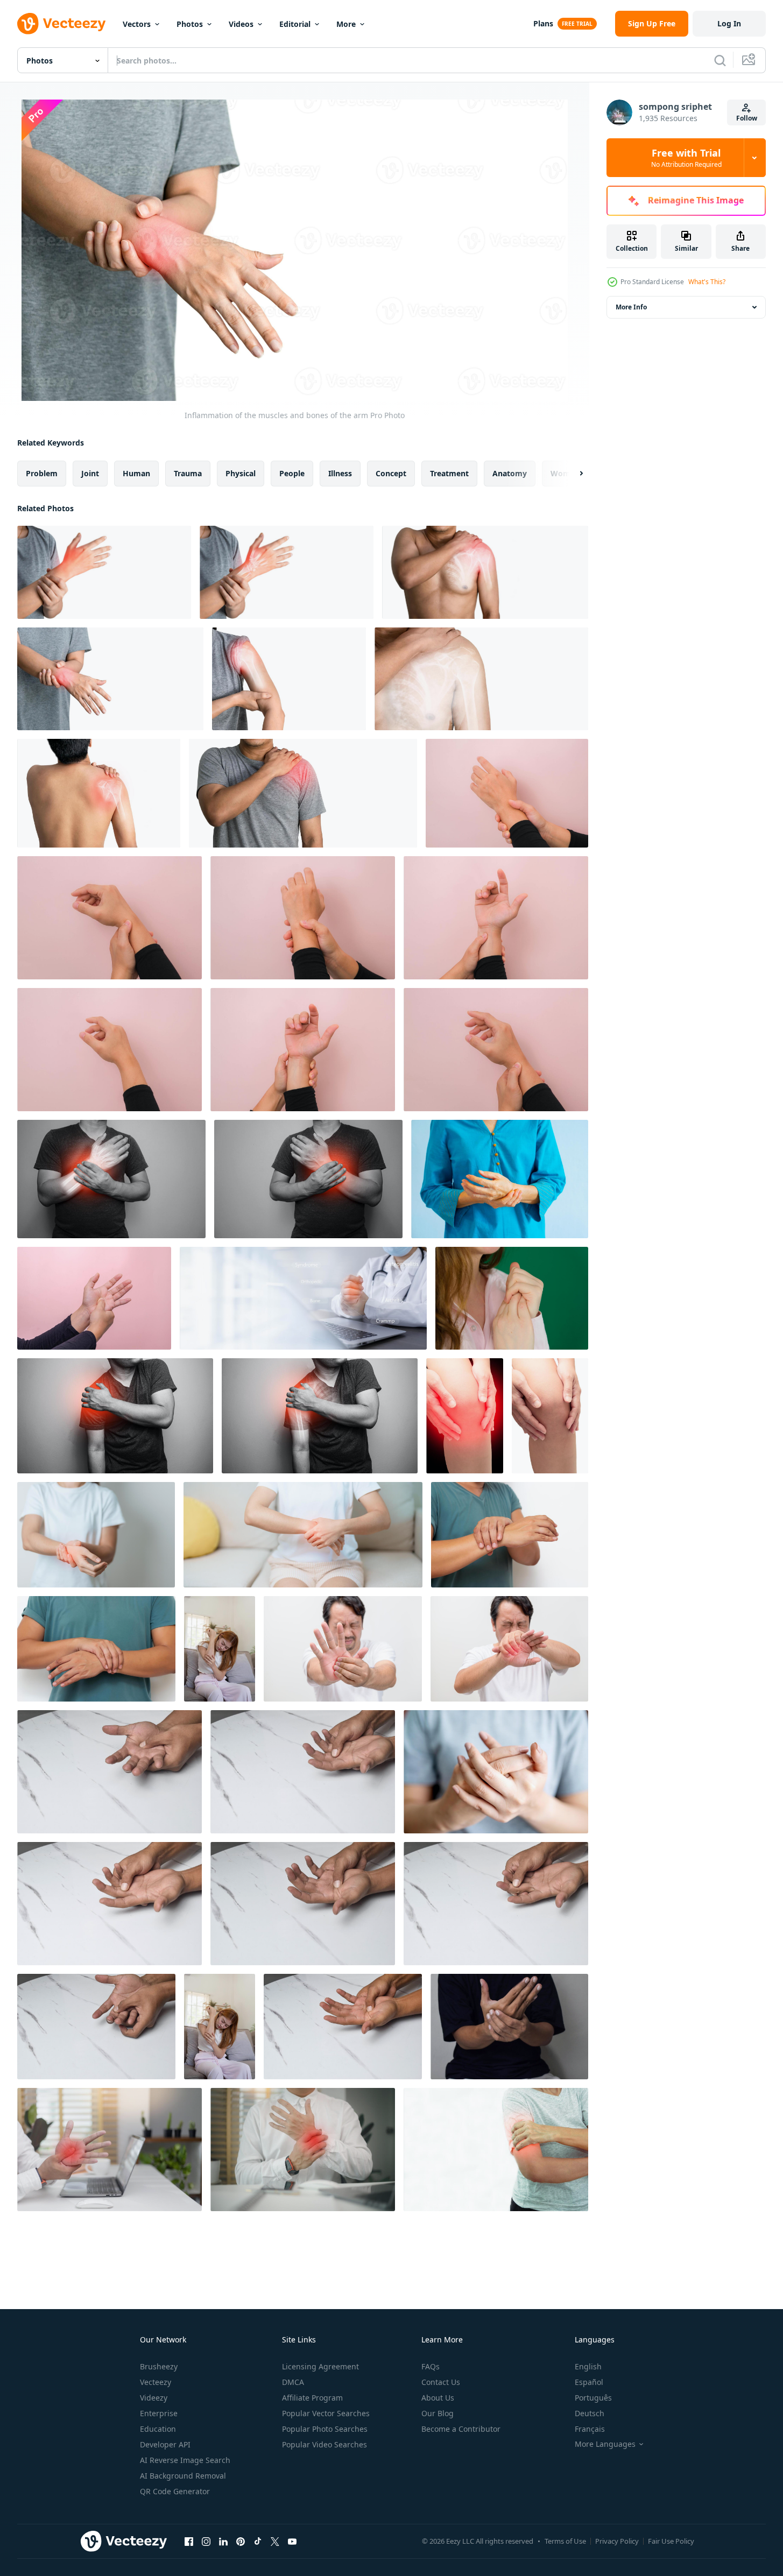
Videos (241, 24)
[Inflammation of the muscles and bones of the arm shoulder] (303, 793)
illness (340, 473)
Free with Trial (686, 158)
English (588, 2366)
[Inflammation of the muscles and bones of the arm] (104, 572)
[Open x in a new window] (275, 2541)
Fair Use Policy (671, 2541)
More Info (631, 307)
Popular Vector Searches (326, 2413)
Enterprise (159, 2413)
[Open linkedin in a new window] (223, 2541)
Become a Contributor (461, 2429)
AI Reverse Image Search (185, 2460)
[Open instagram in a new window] (206, 2541)
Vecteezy (156, 2382)
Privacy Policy (617, 2541)
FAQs (431, 2366)
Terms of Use (565, 2541)
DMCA (293, 2382)
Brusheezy (159, 2366)
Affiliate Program (312, 2398)
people (292, 473)
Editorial (295, 24)
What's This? (707, 282)
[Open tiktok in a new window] (258, 2541)
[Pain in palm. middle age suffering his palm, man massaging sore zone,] (509, 1649)
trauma (188, 473)
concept (391, 473)
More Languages (605, 2444)
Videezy (154, 2398)
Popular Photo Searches (325, 2429)
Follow (747, 118)
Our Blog (438, 2413)
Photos (190, 24)
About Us (438, 2398)
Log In (729, 23)
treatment (449, 473)
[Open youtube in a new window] (292, 2541)
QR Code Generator (175, 2491)
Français (590, 2429)
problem (42, 473)
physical (241, 473)
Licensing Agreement (320, 2366)
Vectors (137, 24)
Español (589, 2382)
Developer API (165, 2444)
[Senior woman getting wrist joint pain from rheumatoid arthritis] (500, 1179)
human (136, 473)
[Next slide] (572, 474)
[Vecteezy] (61, 24)
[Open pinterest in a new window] (241, 2541)
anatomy (510, 473)
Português (593, 2398)
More (346, 24)
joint (90, 473)
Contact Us (441, 2382)
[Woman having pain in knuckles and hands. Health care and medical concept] (496, 1772)
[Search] (720, 60)
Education (158, 2429)
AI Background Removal (183, 2476)
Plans (543, 23)
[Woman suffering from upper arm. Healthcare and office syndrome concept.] (496, 2150)
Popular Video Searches (325, 2444)
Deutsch (590, 2413)
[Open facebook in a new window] (189, 2541)
